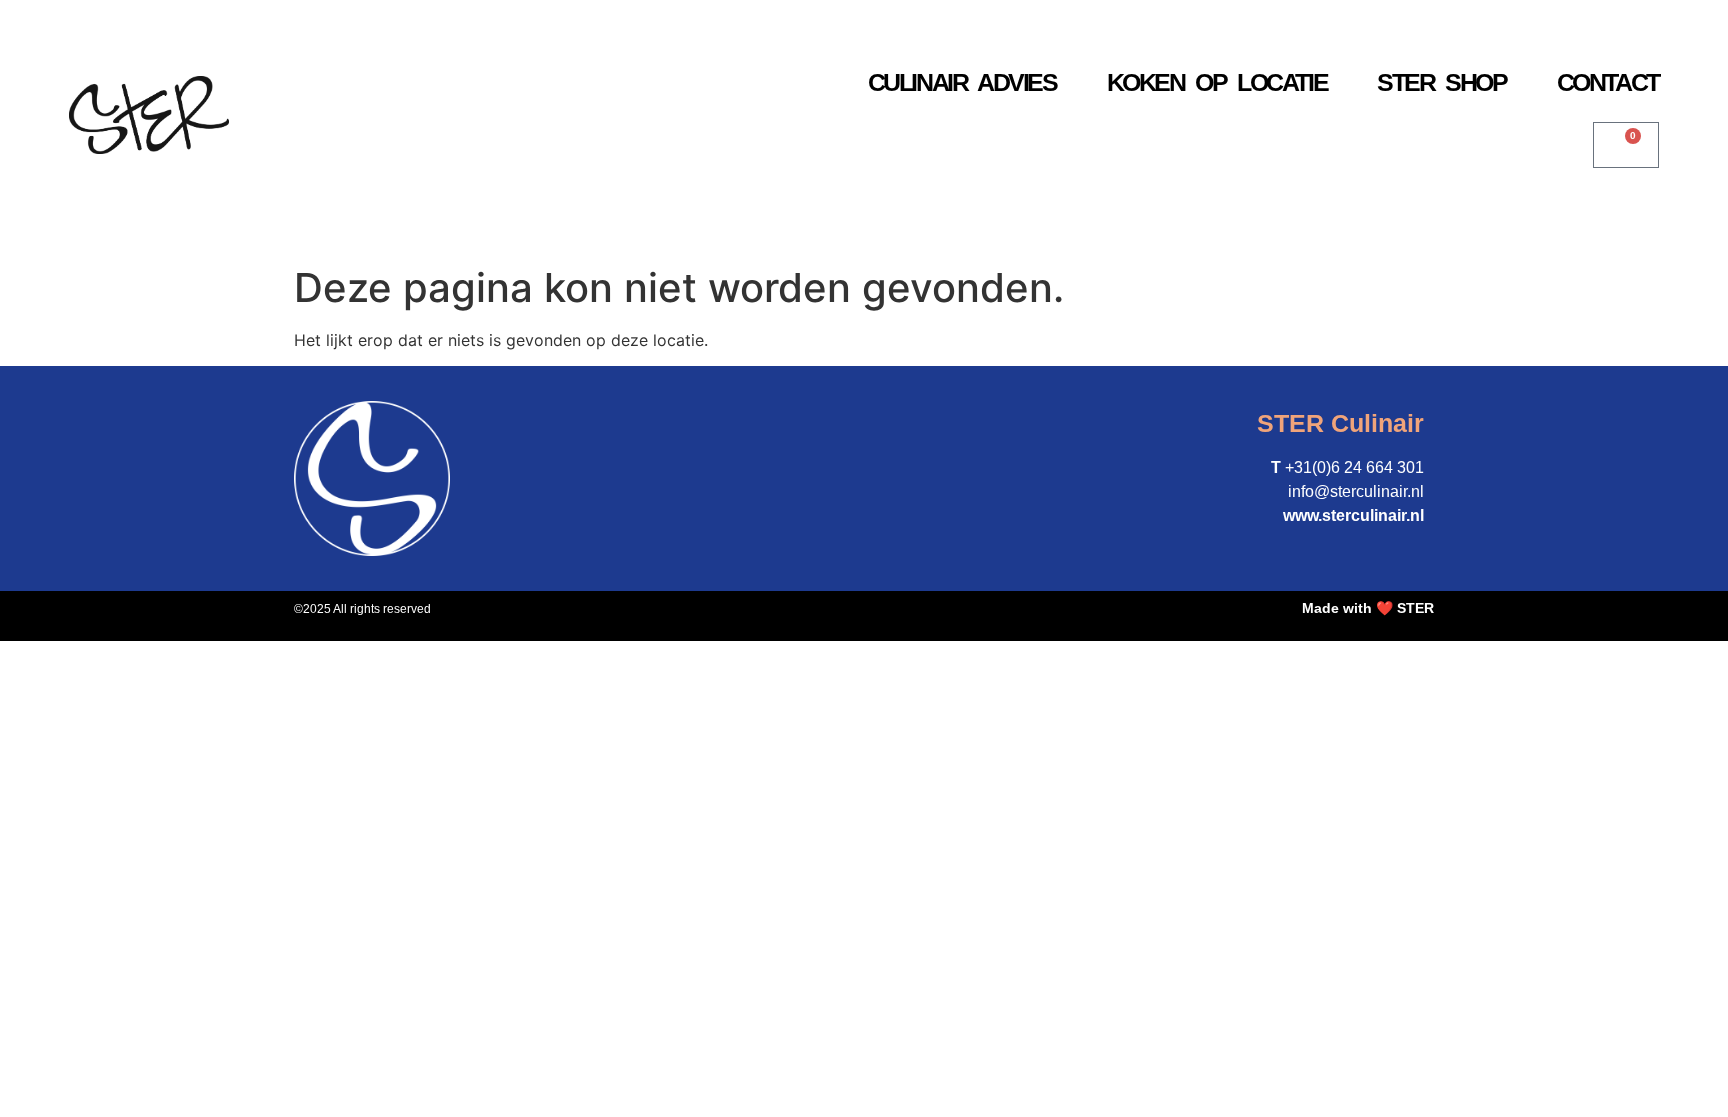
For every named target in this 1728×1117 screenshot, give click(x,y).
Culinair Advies (962, 82)
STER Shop (1441, 82)
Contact (1608, 82)
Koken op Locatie (1217, 82)
